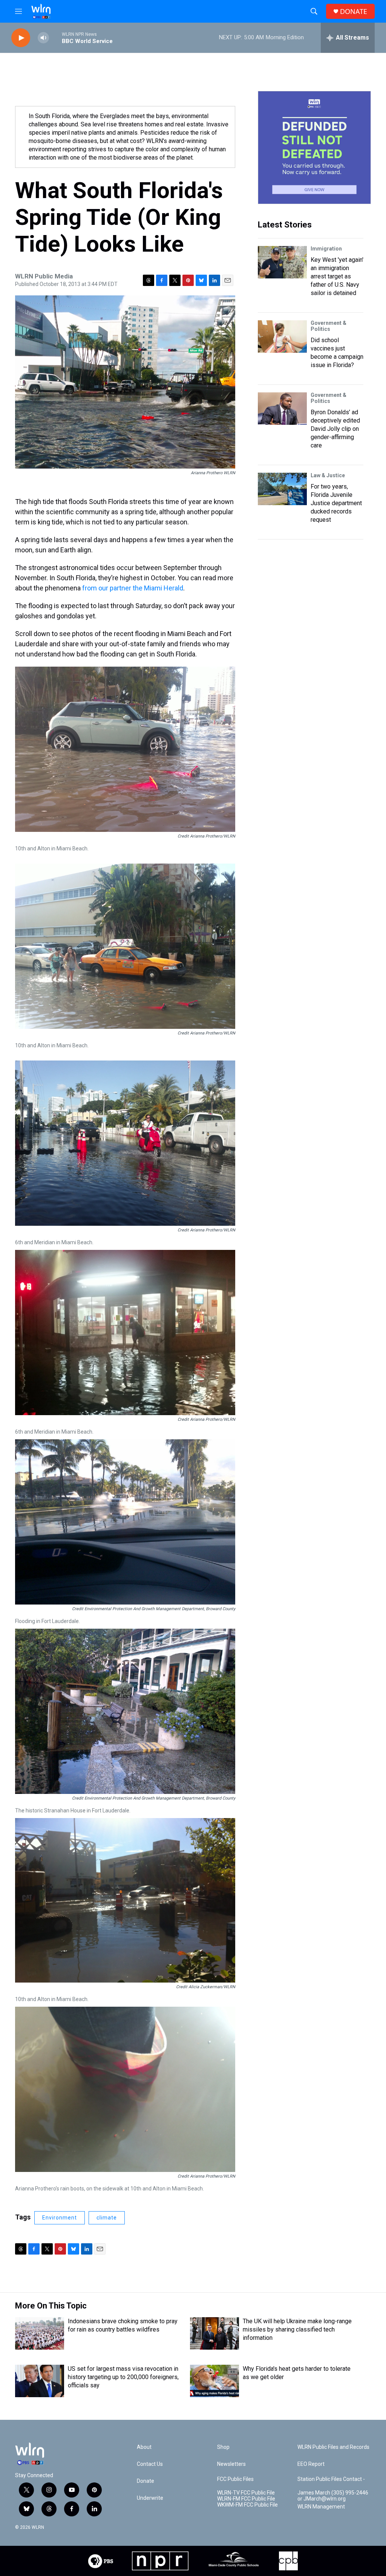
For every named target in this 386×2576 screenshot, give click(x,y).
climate (107, 2218)
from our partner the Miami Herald (132, 588)
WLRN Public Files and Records (333, 2447)
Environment (60, 2218)
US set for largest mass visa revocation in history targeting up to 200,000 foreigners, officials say (123, 2377)
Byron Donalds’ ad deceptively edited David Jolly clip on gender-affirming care (335, 429)
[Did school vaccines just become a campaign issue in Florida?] (282, 337)
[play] (21, 38)
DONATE (354, 12)
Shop (223, 2447)
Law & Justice (328, 475)
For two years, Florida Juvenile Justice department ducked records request (336, 503)
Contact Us (150, 2464)
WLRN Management (321, 2507)
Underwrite (150, 2498)
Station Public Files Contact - (331, 2479)
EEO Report (311, 2464)
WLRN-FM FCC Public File (246, 2499)
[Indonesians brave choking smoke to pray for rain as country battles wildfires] (40, 2333)
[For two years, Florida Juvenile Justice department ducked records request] (282, 489)
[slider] (55, 38)
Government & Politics (329, 326)
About (144, 2447)
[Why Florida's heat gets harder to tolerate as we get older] (214, 2381)
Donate (146, 2481)
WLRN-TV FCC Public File (246, 2493)
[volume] (43, 38)
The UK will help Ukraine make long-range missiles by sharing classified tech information (297, 2329)
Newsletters (231, 2464)
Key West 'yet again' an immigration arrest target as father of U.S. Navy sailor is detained (337, 276)
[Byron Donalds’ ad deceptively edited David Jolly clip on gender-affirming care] (282, 409)
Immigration (326, 249)
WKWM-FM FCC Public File (247, 2505)
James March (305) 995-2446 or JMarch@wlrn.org (333, 2496)
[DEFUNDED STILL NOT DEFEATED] (314, 148)
